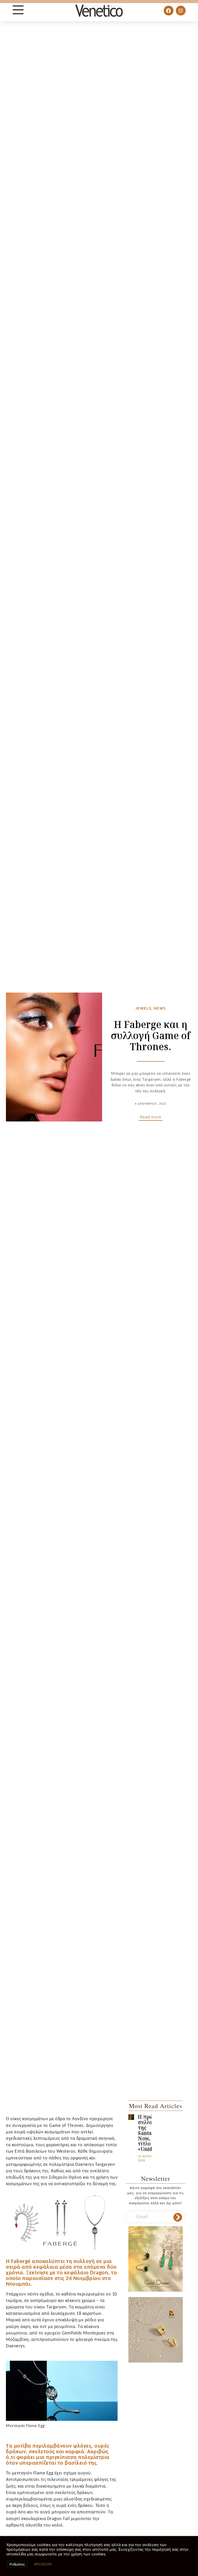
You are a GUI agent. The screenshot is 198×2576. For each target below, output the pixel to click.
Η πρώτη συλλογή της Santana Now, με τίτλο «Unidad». (150, 2133)
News (160, 1008)
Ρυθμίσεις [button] (17, 2564)
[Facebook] (169, 11)
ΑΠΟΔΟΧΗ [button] (43, 2564)
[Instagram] (181, 11)
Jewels (143, 1008)
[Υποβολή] (178, 2217)
